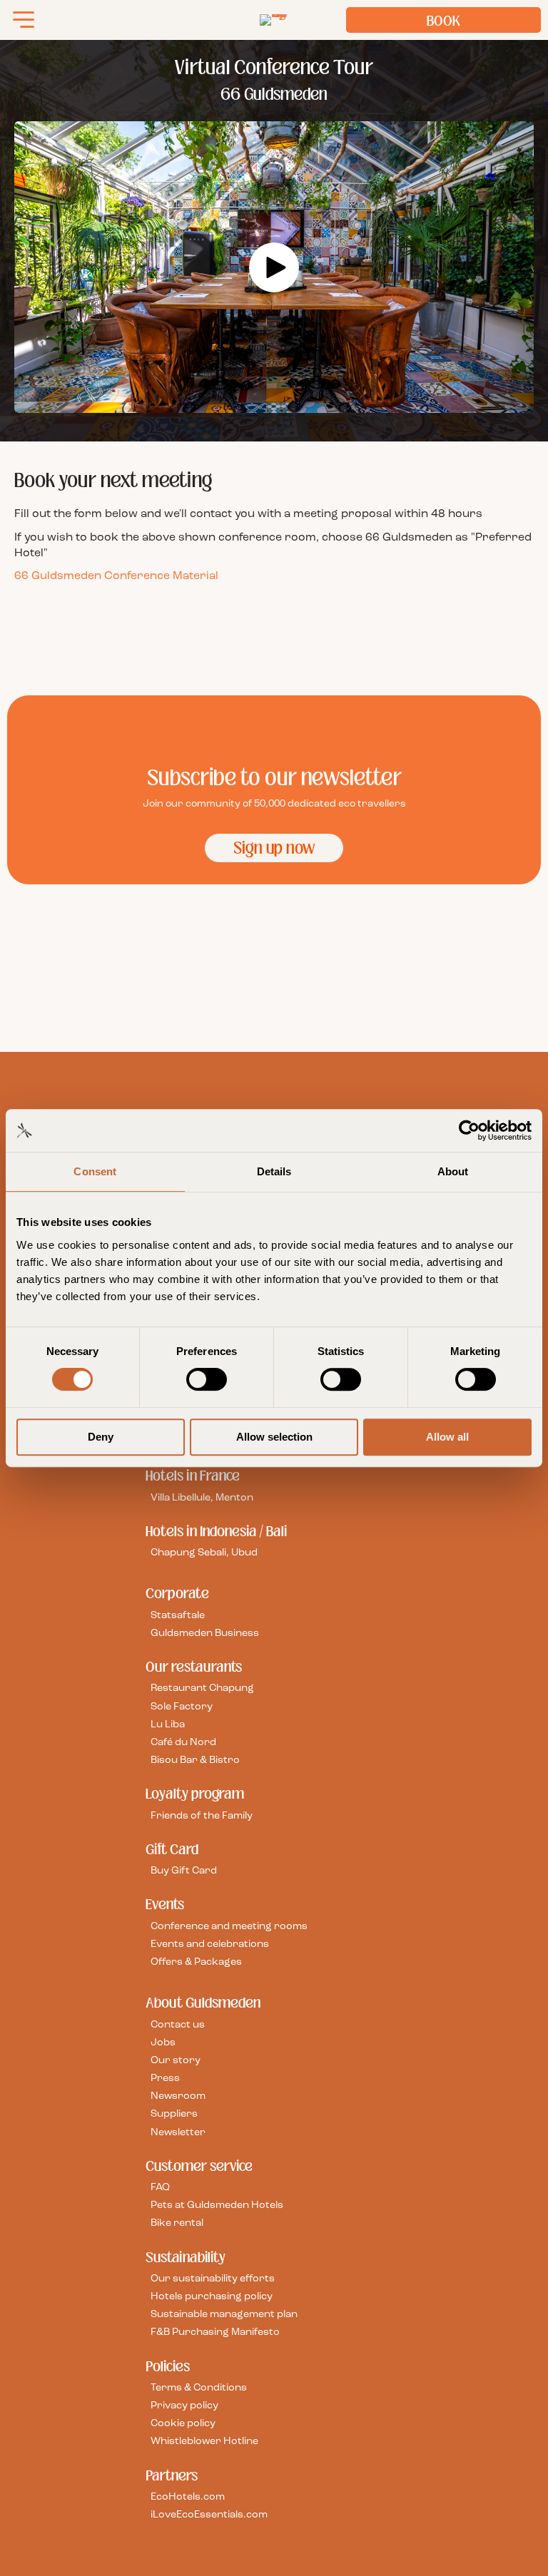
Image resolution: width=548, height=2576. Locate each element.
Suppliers (174, 2114)
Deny (101, 1437)
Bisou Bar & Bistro (195, 1760)
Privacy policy (184, 2406)
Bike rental (177, 2223)
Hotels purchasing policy (212, 2297)
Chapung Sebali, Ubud (204, 1553)
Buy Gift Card (184, 1871)
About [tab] (453, 1171)
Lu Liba (168, 1724)
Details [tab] (274, 1171)
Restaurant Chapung (202, 1688)
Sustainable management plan (224, 2315)
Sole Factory (182, 1706)
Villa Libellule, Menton (202, 1497)
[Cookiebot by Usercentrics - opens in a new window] (469, 1130)
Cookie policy (183, 2424)
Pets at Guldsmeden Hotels (217, 2206)
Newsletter (178, 2132)
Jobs (163, 2042)
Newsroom (178, 2096)
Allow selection (274, 1437)
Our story (176, 2061)
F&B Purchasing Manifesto (215, 2332)
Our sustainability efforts (213, 2279)
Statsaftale (178, 1615)
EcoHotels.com (188, 2497)
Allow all (447, 1437)
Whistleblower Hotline (204, 2442)
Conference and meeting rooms (229, 1926)
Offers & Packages (196, 1962)
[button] (274, 267)
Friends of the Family (202, 1815)
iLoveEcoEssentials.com (209, 2515)
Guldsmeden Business (205, 1634)
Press (165, 2079)
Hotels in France (193, 1476)
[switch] (207, 1379)
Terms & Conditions (199, 2388)
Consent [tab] (95, 1171)
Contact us (178, 2024)
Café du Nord (183, 1743)
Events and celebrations (210, 1944)
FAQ (160, 2188)
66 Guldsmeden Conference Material (116, 576)
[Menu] (24, 20)
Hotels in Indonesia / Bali (216, 1530)
